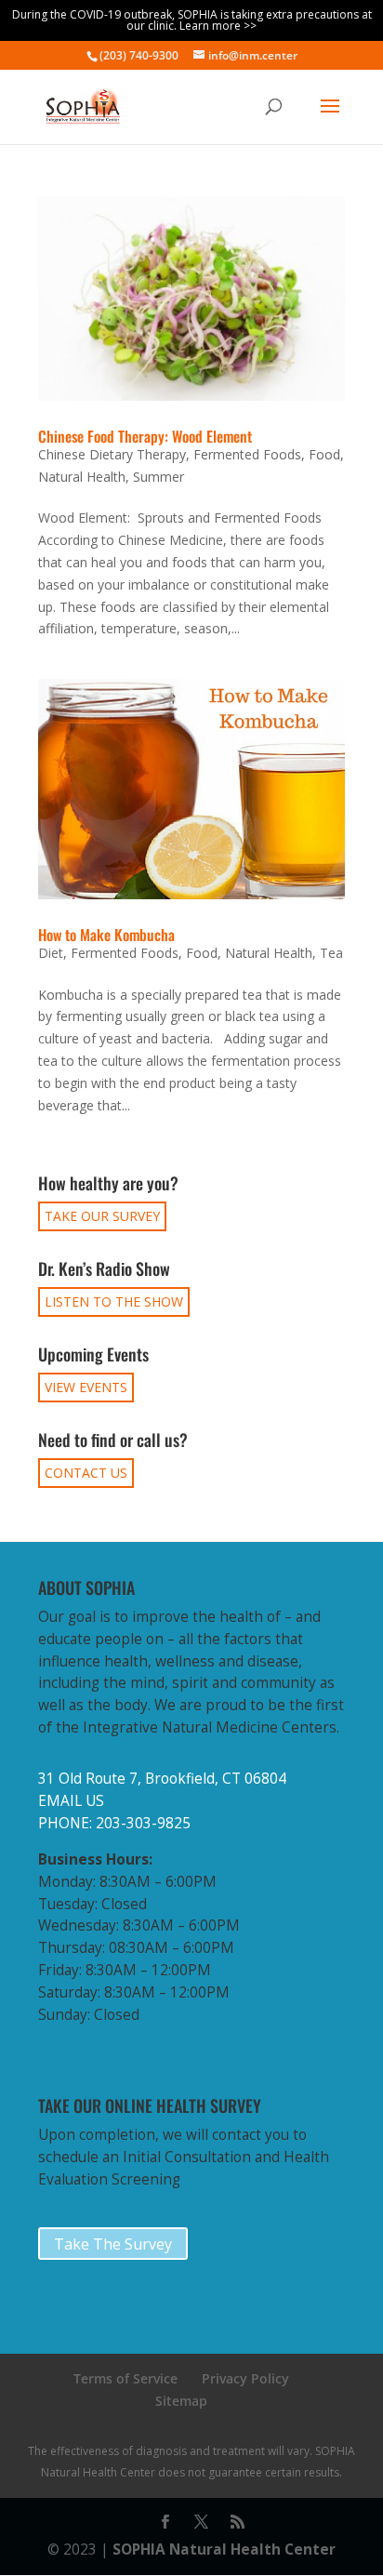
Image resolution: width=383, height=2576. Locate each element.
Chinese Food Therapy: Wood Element (145, 436)
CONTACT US (86, 1473)
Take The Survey (113, 2244)
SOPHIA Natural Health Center (224, 2549)
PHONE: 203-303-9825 (114, 1823)
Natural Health (82, 477)
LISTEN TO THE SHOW (114, 1301)
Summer (158, 477)
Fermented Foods (247, 454)
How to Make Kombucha (106, 935)
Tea (331, 953)
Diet (51, 953)
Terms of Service (125, 2378)
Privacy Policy (245, 2378)
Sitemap (181, 2401)
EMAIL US (71, 1801)
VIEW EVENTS (86, 1387)
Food (324, 454)
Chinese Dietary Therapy (112, 454)
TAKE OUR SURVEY (102, 1216)
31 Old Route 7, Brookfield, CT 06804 (162, 1779)
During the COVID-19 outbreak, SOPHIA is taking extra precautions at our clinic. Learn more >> (192, 20)
